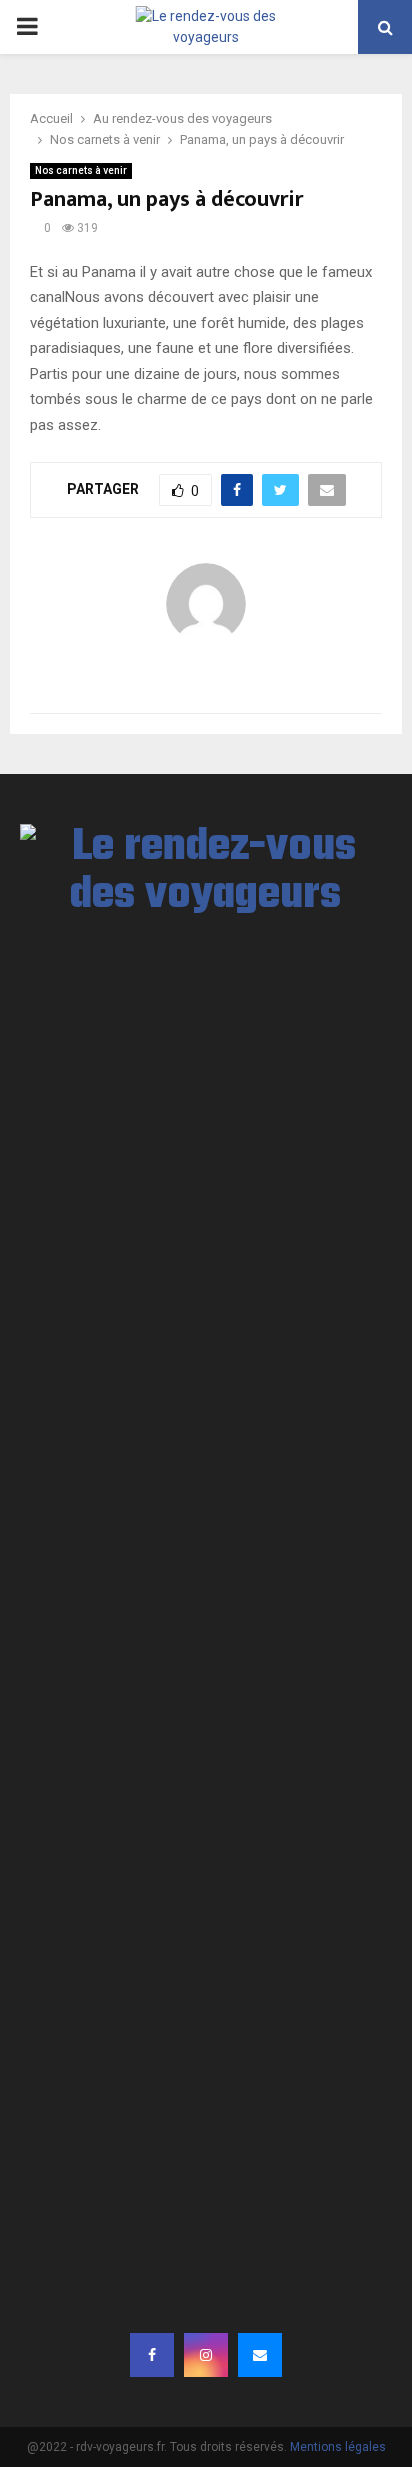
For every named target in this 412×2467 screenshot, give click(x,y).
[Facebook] (152, 2355)
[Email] (260, 2355)
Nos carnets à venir (81, 170)
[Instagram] (206, 2355)
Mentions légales (338, 2447)
